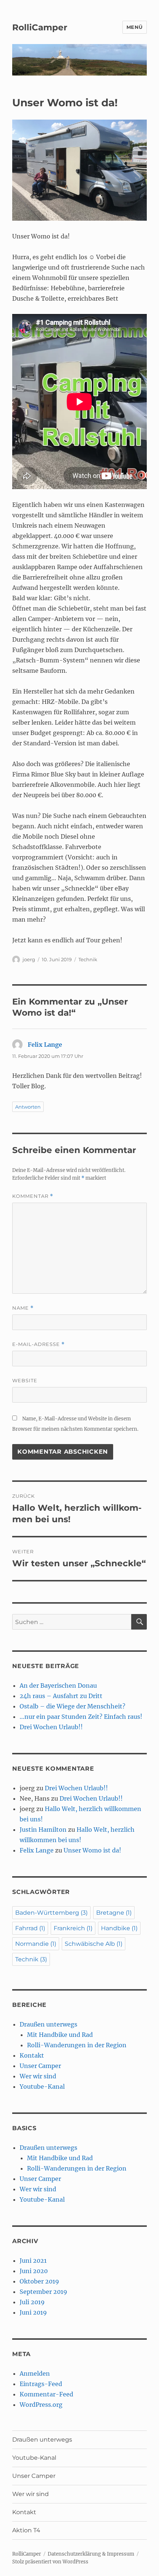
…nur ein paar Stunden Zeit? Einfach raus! (81, 1717)
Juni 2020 (34, 2271)
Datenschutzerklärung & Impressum (91, 2554)
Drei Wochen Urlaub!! (51, 1727)
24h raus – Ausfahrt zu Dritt (61, 1696)
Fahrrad (30, 1928)
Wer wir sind (38, 2076)
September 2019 (43, 2292)
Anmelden (35, 2373)
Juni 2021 (33, 2261)
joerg (29, 959)
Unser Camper (40, 2066)
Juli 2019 (32, 2302)
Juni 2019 (33, 2312)
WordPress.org (41, 2405)
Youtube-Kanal (42, 2086)
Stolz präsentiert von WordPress (50, 2562)
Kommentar (33, 1196)
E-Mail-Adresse (38, 1344)
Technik (88, 959)
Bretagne (114, 1913)
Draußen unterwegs (48, 2024)
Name (23, 1308)
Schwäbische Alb (94, 1944)
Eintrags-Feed (41, 2384)
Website (25, 1380)
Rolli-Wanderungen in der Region (77, 2045)
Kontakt (32, 2055)
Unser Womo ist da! (92, 1850)
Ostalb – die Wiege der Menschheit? (72, 1706)
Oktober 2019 (39, 2281)
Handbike (119, 1928)
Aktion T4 (26, 2530)
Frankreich (73, 1928)
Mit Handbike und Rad (60, 2035)
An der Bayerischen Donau (58, 1685)
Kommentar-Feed (46, 2394)
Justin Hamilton (43, 1830)
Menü (135, 27)
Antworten (28, 1107)
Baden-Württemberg (51, 1913)
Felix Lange (45, 1045)
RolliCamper (40, 27)
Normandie (36, 1944)
